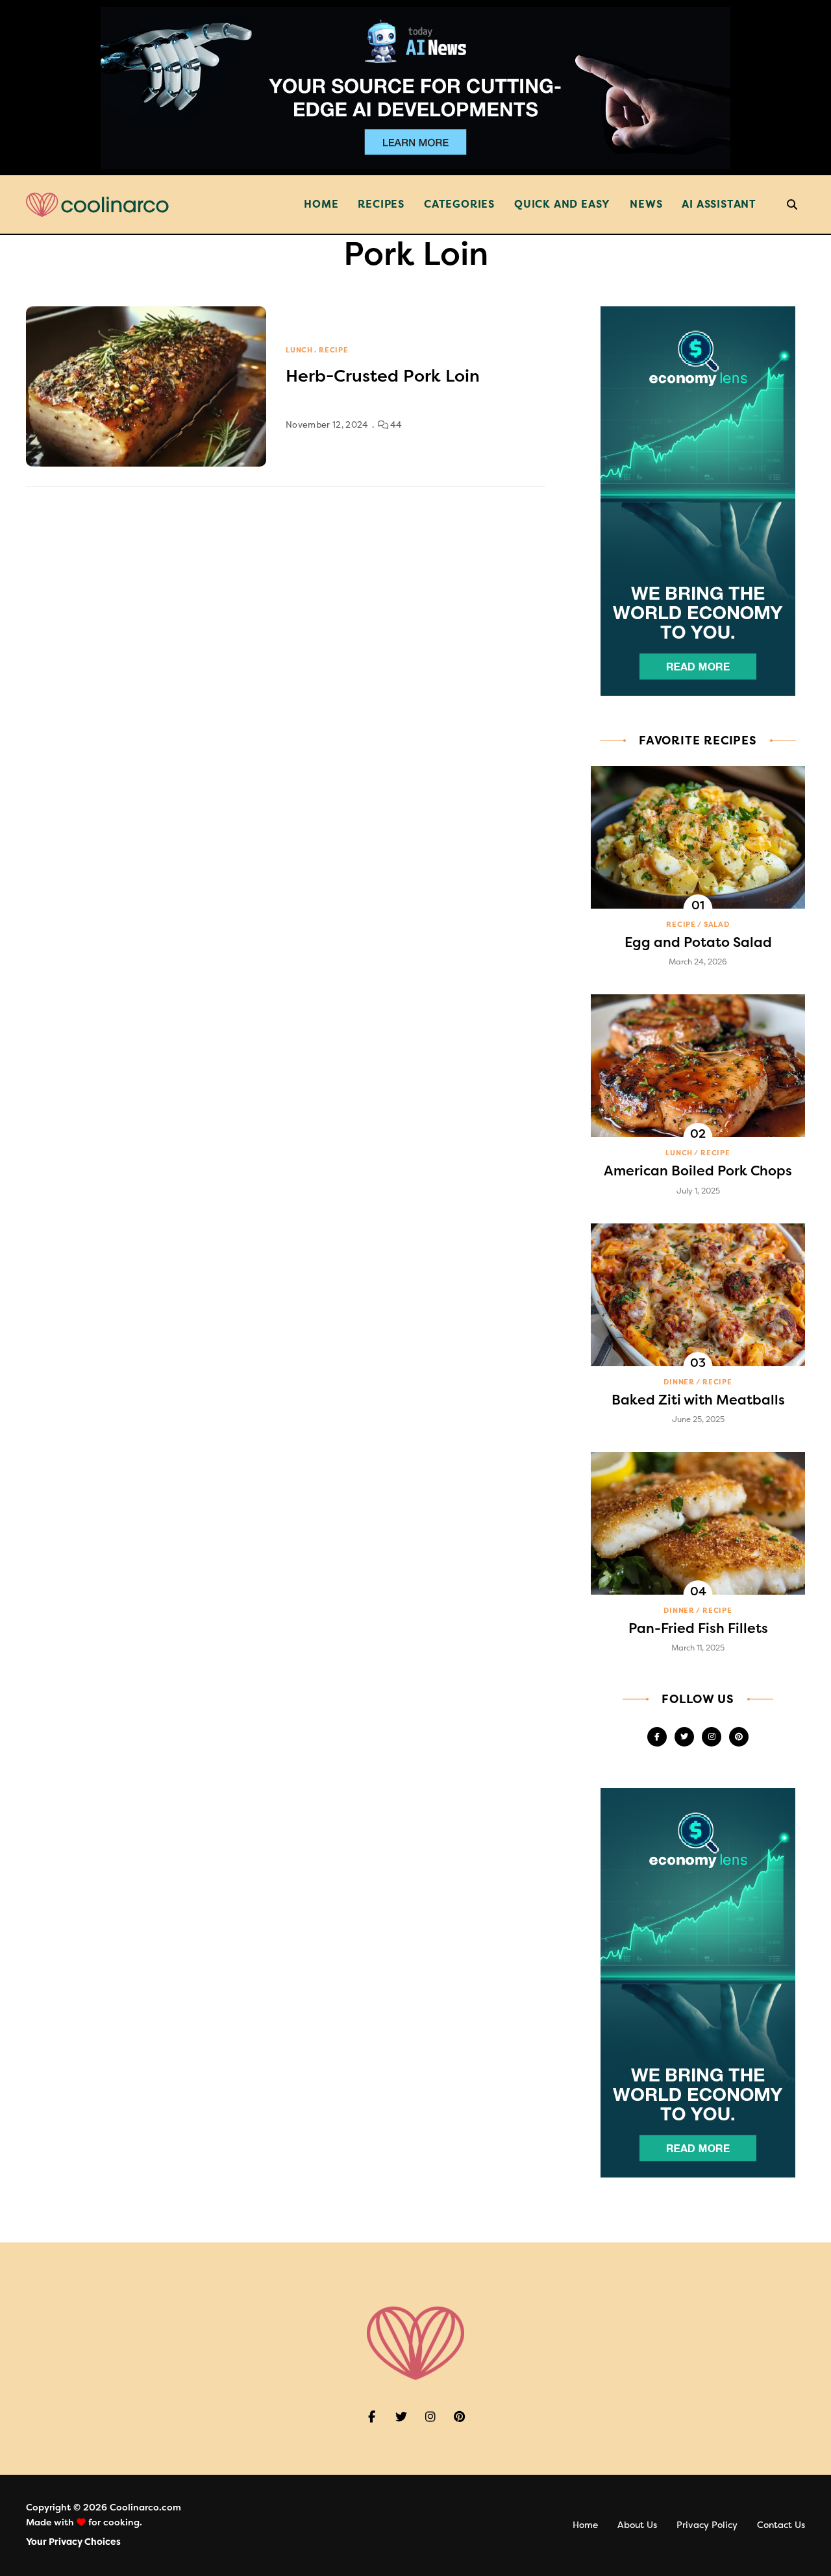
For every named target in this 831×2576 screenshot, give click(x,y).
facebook (657, 1737)
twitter (684, 1737)
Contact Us (781, 2525)
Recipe (334, 350)
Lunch (299, 350)
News (646, 204)
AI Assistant (719, 204)
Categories (459, 204)
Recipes (381, 204)
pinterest (739, 1737)
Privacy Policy (707, 2525)
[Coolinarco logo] (97, 205)
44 (395, 425)
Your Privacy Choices (73, 2542)
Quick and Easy (562, 204)
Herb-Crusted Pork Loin (383, 376)
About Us (637, 2525)
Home (321, 204)
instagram (712, 1737)
